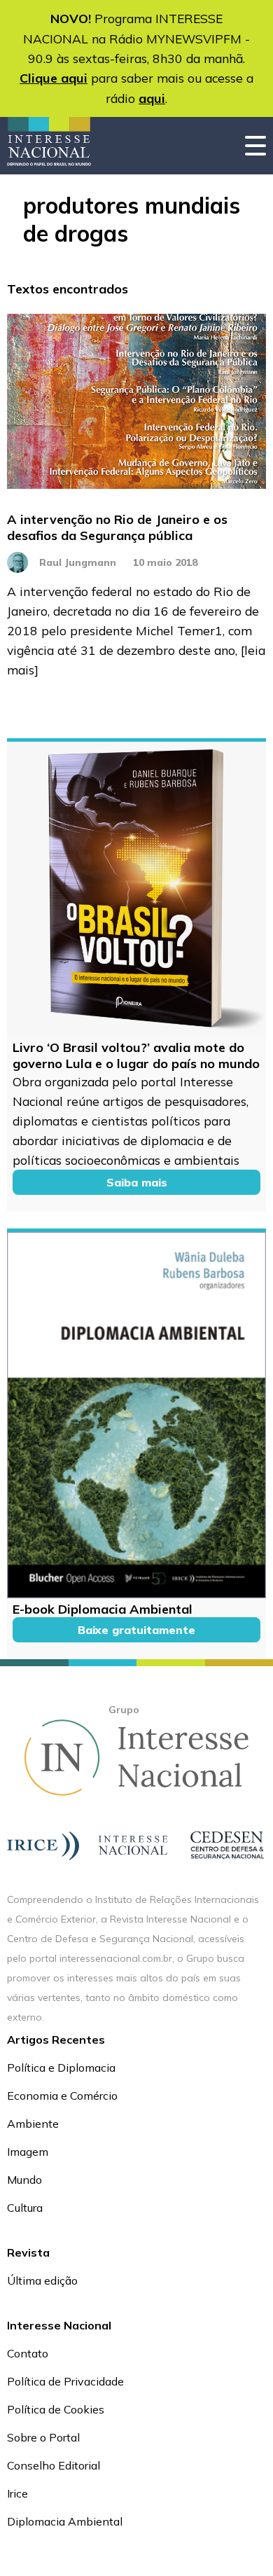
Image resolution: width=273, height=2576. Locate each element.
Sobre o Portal (43, 2437)
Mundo (24, 2180)
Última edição (42, 2280)
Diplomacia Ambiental (65, 2521)
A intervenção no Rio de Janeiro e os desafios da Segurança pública (117, 527)
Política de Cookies (56, 2409)
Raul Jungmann (78, 562)
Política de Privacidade (65, 2381)
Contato (28, 2353)
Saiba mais (137, 1182)
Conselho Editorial (54, 2465)
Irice (17, 2493)
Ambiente (33, 2124)
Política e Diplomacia (61, 2068)
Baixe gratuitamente (136, 1630)
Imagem (28, 2152)
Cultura (25, 2208)
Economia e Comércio (62, 2096)
